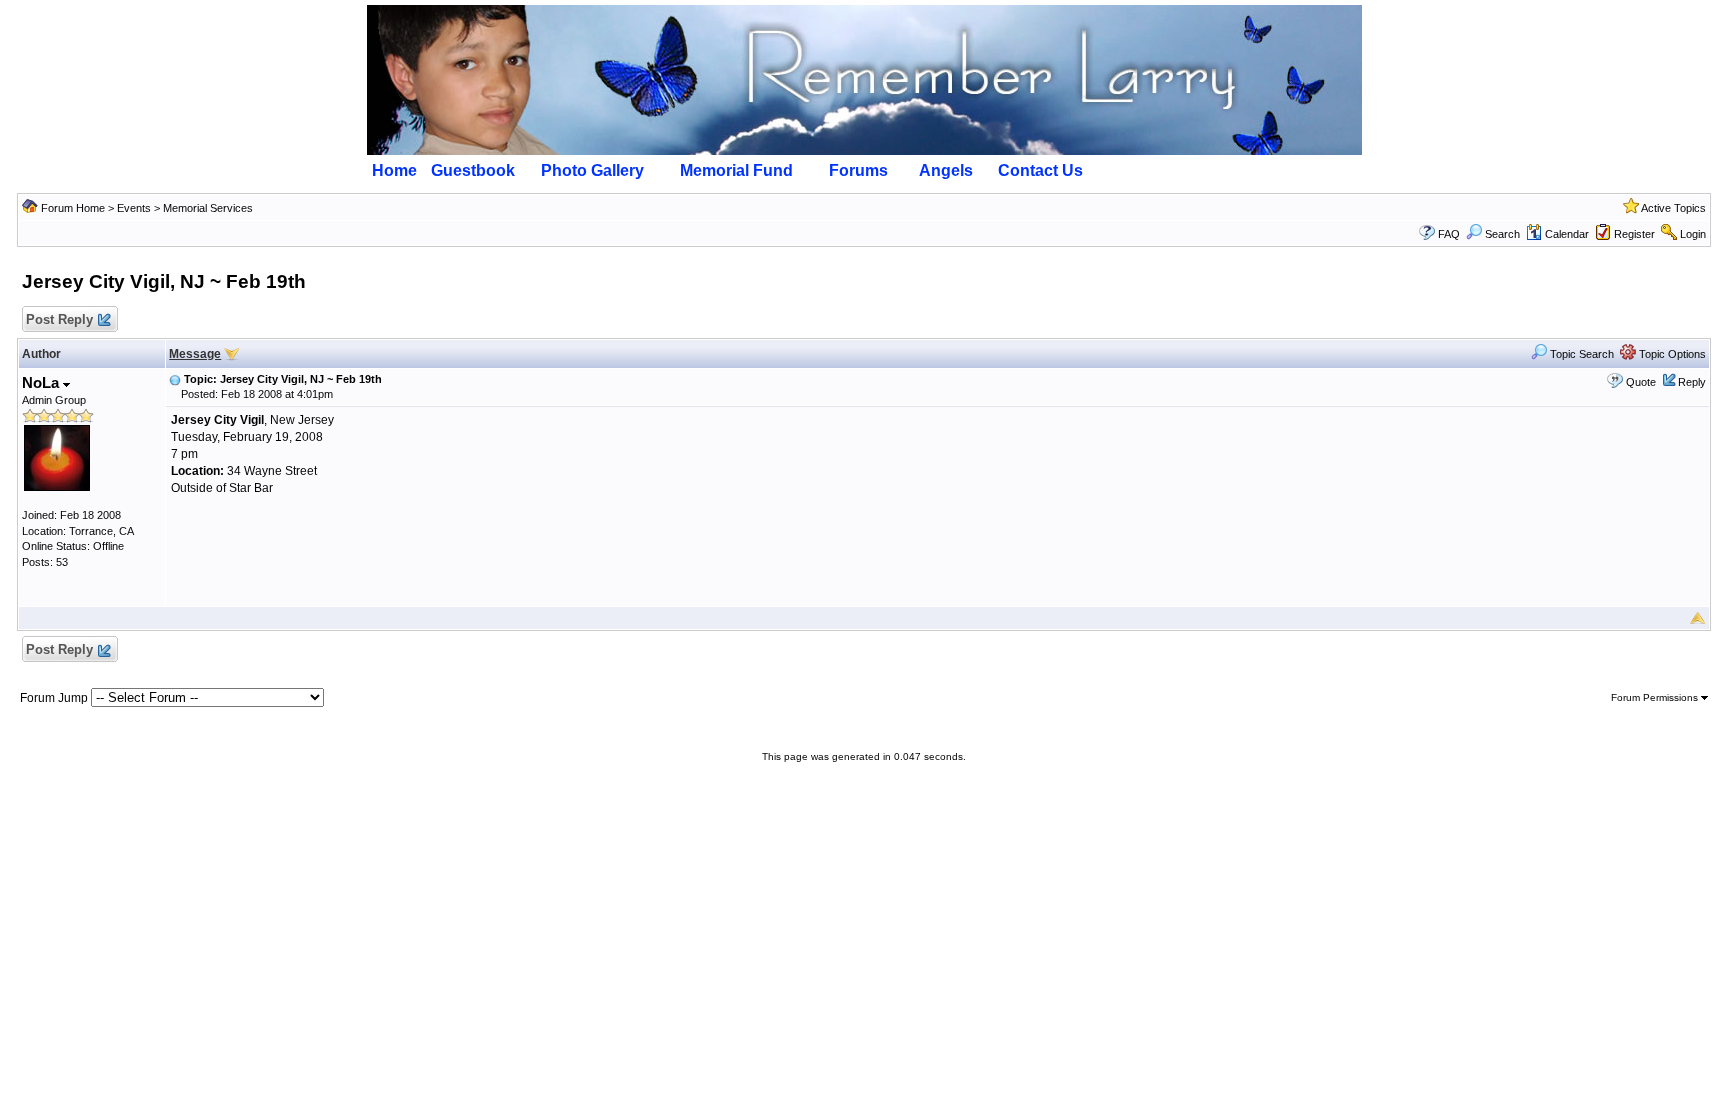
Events (134, 208)
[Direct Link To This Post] (175, 379)
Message (195, 354)
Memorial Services (208, 208)
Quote (1641, 382)
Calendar (1567, 234)
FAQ (1449, 234)
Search (1502, 234)
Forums (858, 170)
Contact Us (1040, 170)
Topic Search (1580, 354)
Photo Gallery (592, 170)
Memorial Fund (736, 170)
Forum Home (73, 208)
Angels (946, 170)
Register (1634, 234)
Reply (1692, 382)
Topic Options (1671, 354)
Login (1693, 234)
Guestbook (473, 170)
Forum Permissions (1656, 697)
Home (394, 170)
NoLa (42, 382)
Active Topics (1673, 208)
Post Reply (59, 319)
